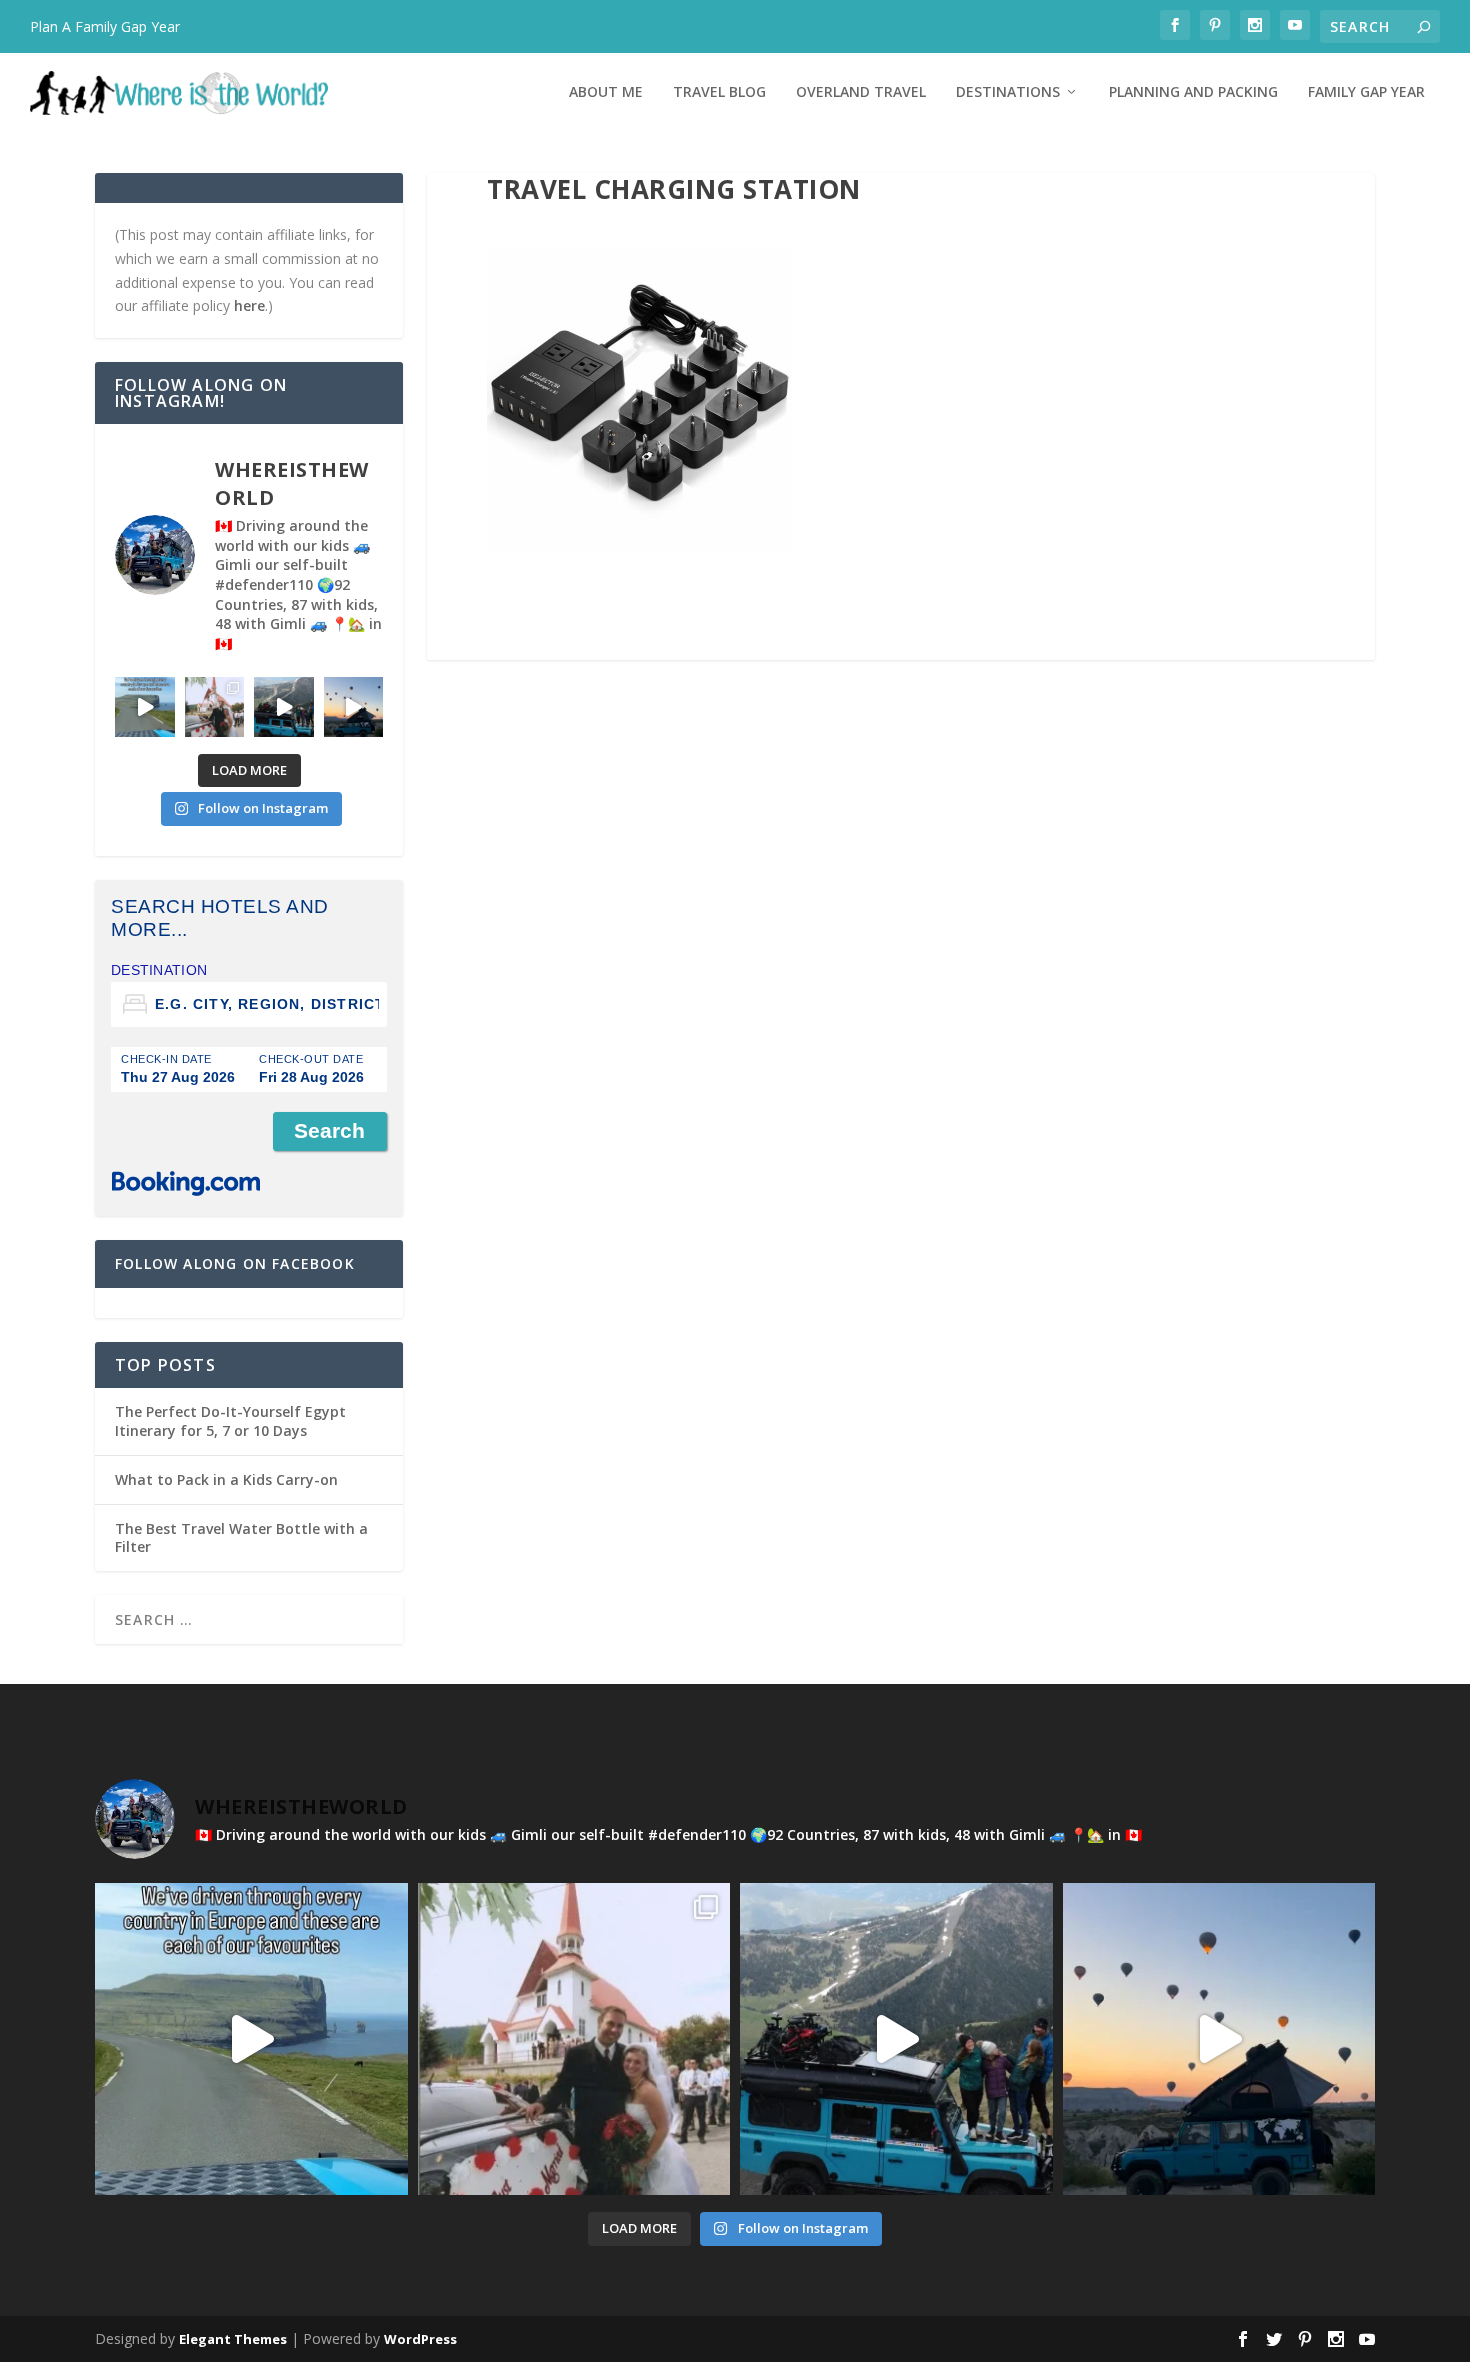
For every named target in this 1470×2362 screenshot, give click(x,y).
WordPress (420, 2339)
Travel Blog (719, 92)
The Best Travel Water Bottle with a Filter (241, 1537)
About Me (606, 92)
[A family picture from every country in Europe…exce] (284, 707)
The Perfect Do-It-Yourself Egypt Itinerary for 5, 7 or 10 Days (230, 1420)
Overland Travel (861, 92)
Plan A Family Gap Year (105, 26)
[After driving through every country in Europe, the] (145, 707)
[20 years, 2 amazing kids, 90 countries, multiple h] (215, 707)
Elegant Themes (233, 2339)
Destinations (1008, 92)
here (249, 305)
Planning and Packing (1193, 92)
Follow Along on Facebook (235, 1263)
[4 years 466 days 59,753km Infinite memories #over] (354, 707)
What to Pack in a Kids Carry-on (226, 1479)
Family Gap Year (1366, 92)
